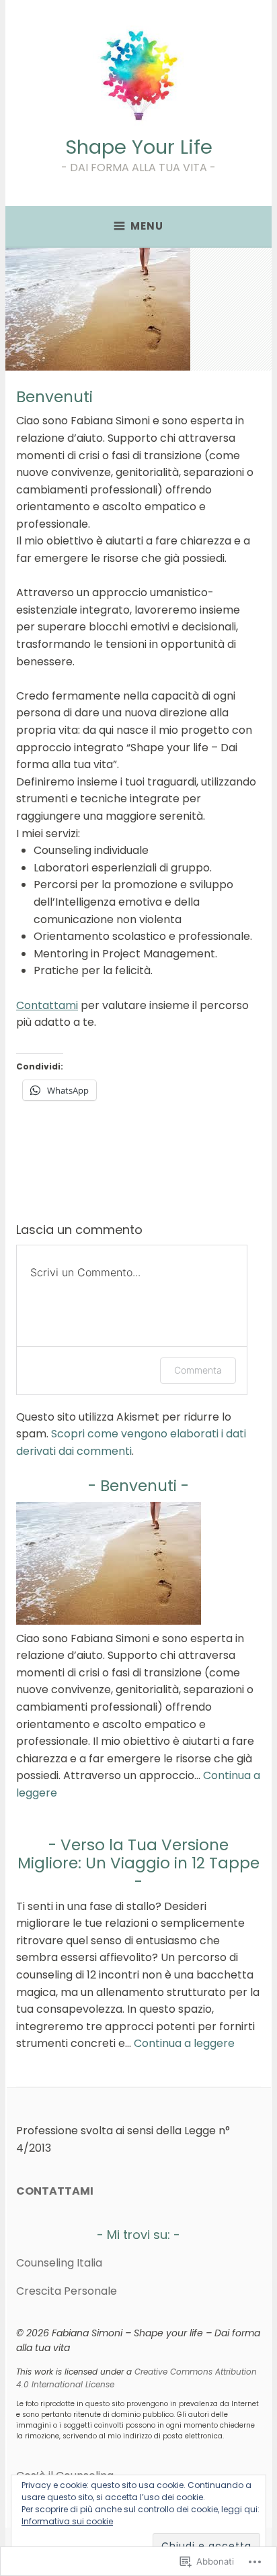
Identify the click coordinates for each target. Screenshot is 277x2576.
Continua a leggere (184, 2043)
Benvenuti (138, 1486)
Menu (147, 226)
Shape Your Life (139, 147)
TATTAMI (68, 2191)
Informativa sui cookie (67, 2521)
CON (29, 2191)
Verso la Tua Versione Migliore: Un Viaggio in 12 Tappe (138, 1854)
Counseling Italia (59, 2263)
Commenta (198, 1370)
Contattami (47, 1005)
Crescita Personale (67, 2291)
